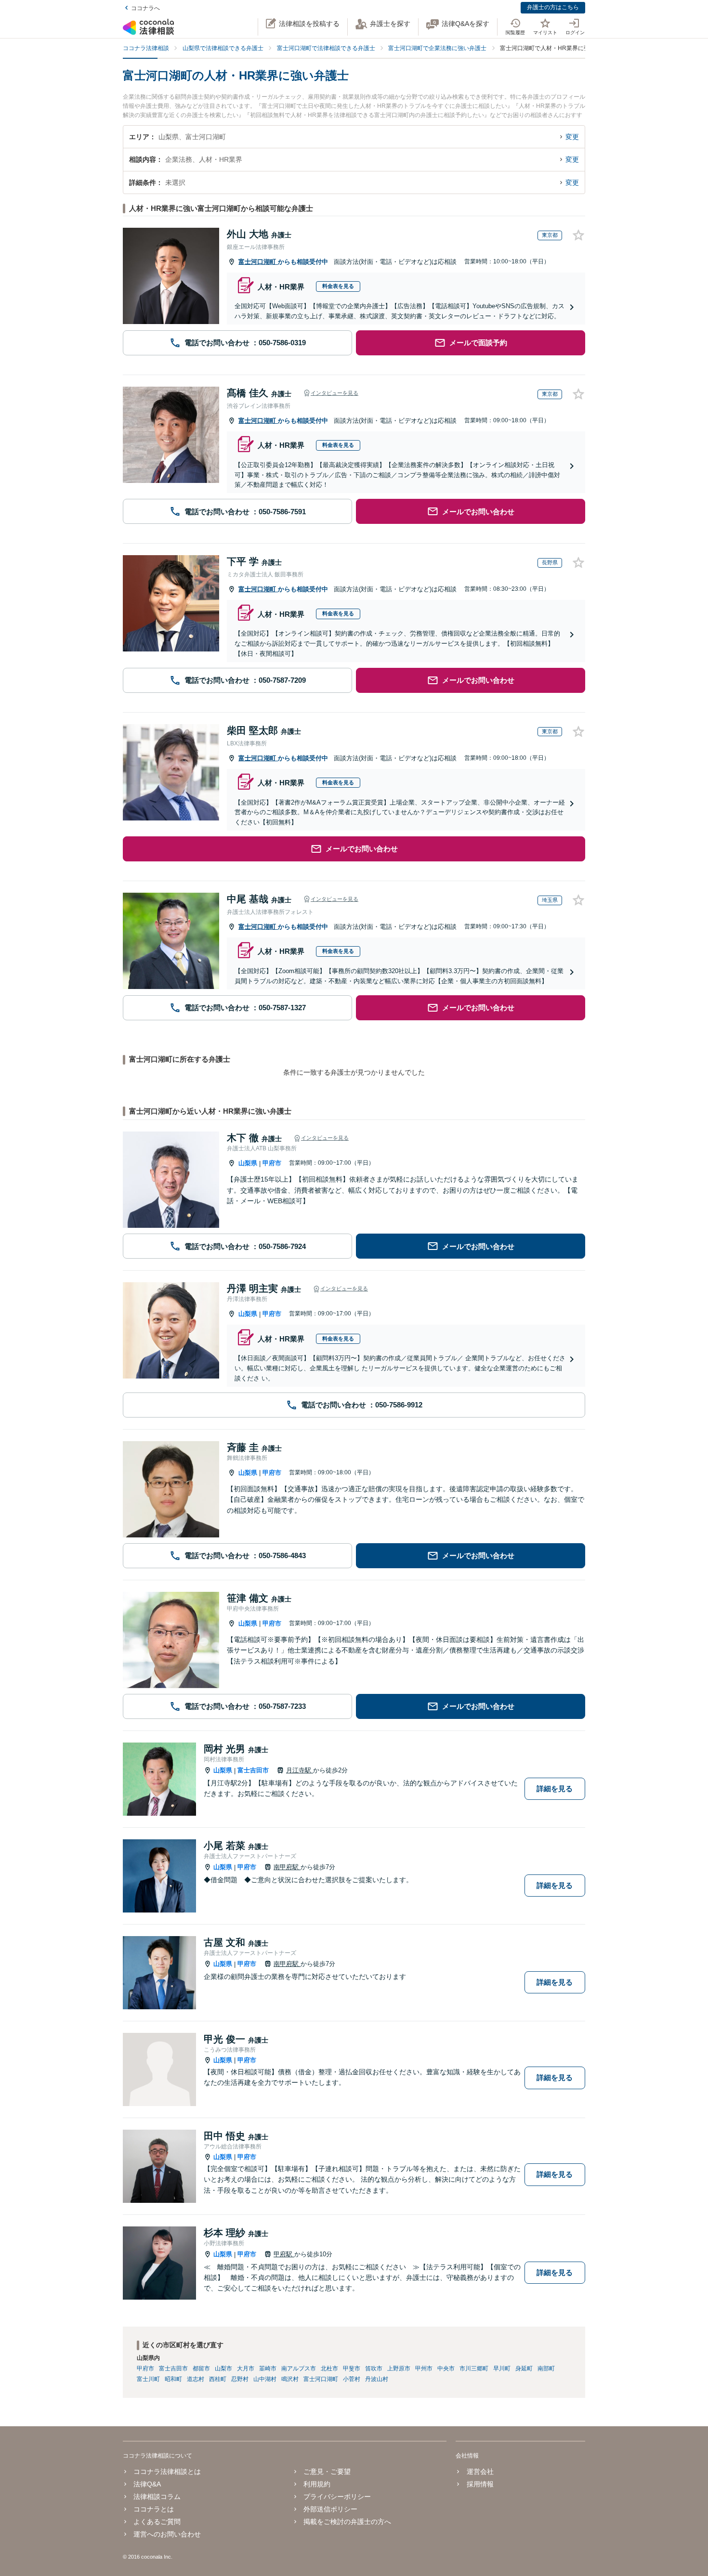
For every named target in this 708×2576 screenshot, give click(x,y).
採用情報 (480, 2484)
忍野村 (240, 2379)
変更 (572, 137)
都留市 (201, 2368)
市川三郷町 (474, 2368)
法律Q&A (147, 2484)
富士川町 (148, 2379)
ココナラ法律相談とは (167, 2472)
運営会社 (480, 2472)
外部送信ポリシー (330, 2509)
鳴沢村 (290, 2379)
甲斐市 (352, 2368)
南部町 (546, 2368)
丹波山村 (377, 2379)
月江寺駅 (300, 1770)
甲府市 (272, 1163)
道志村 (196, 2379)
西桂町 (218, 2379)
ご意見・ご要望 (327, 2472)
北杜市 (329, 2368)
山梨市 (223, 2368)
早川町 (502, 2368)
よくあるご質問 (157, 2522)
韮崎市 (268, 2368)
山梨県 (248, 1163)
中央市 (446, 2368)
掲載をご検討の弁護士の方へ (347, 2522)
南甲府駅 (287, 1867)
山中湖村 (265, 2379)
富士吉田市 (253, 1770)
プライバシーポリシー (337, 2497)
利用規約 (317, 2484)
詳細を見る (555, 1789)
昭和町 (173, 2379)
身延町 (524, 2368)
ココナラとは (154, 2509)
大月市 (246, 2368)
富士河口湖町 (258, 262)
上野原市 (399, 2368)
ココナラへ (145, 8)
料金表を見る (338, 286)
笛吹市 (374, 2368)
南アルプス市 (299, 2368)
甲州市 (424, 2368)
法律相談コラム (157, 2497)
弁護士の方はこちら (553, 7)
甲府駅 (284, 2254)
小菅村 (352, 2379)
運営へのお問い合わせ (167, 2534)
